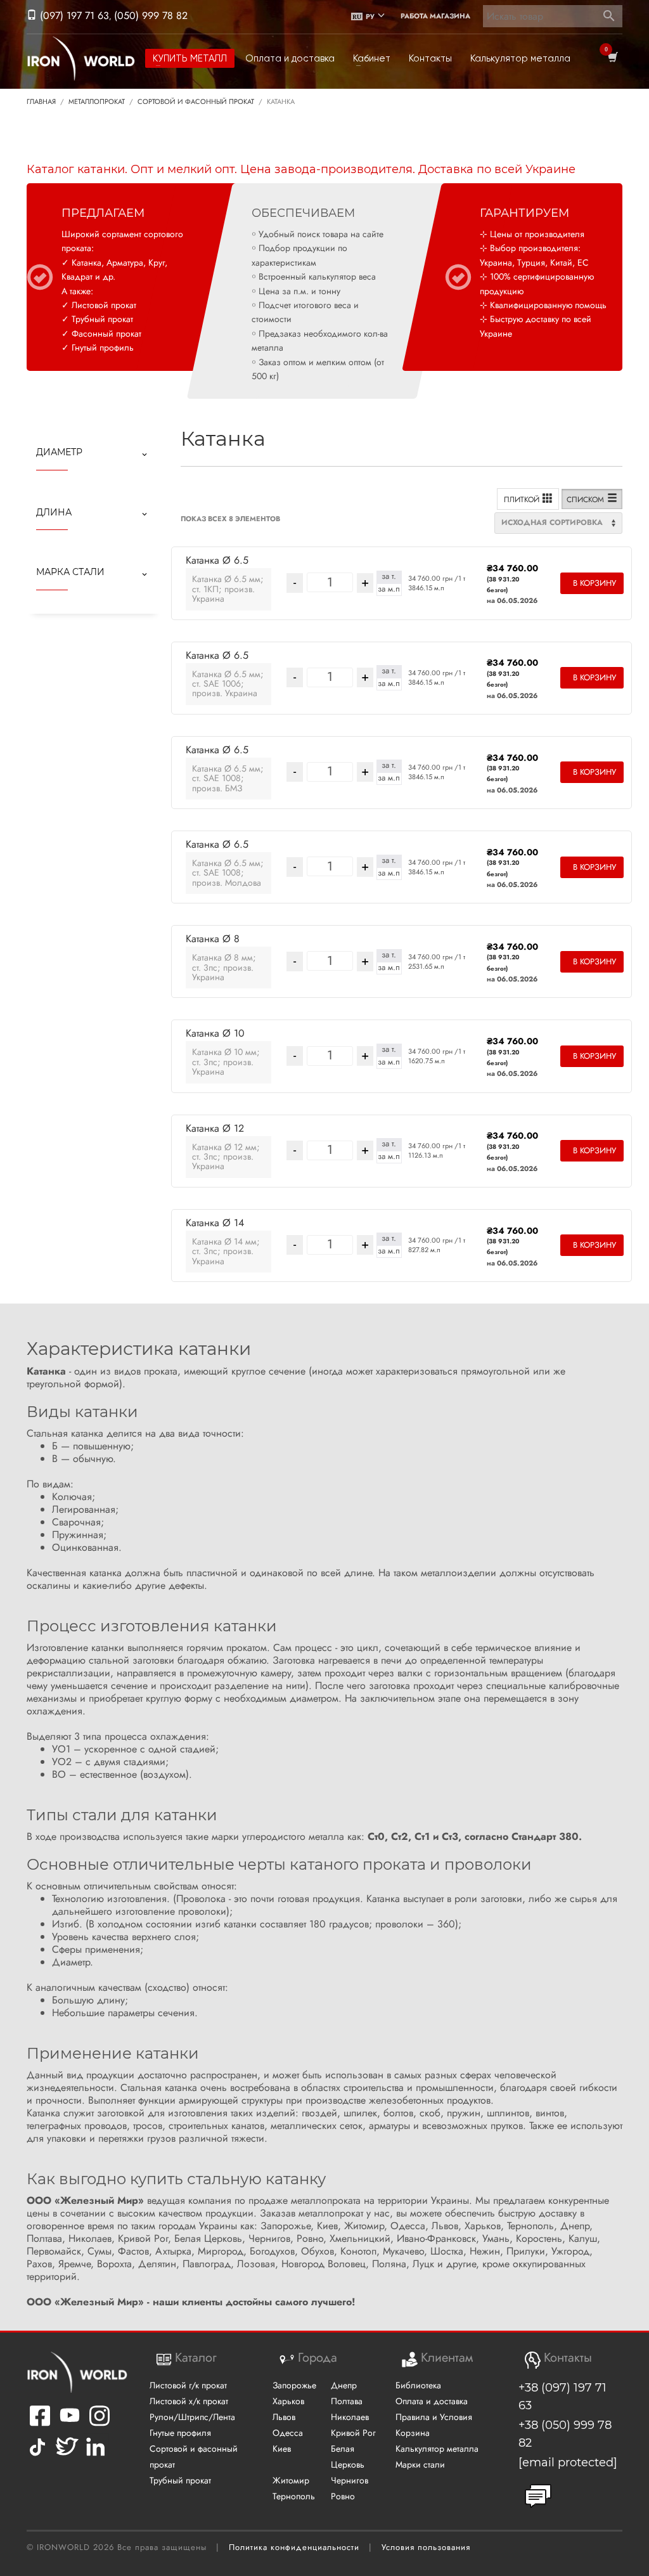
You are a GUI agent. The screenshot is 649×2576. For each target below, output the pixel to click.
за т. (389, 576)
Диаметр (59, 452)
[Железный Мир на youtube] (70, 2424)
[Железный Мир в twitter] (66, 2456)
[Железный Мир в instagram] (100, 2424)
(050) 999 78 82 (151, 16)
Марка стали (70, 572)
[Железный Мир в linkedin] (97, 2456)
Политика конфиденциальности (294, 2547)
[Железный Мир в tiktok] (37, 2456)
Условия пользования (426, 2547)
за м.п (389, 589)
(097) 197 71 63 (73, 16)
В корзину (594, 583)
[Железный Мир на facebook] (40, 2424)
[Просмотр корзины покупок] (612, 58)
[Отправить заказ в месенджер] (538, 2496)
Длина (54, 512)
